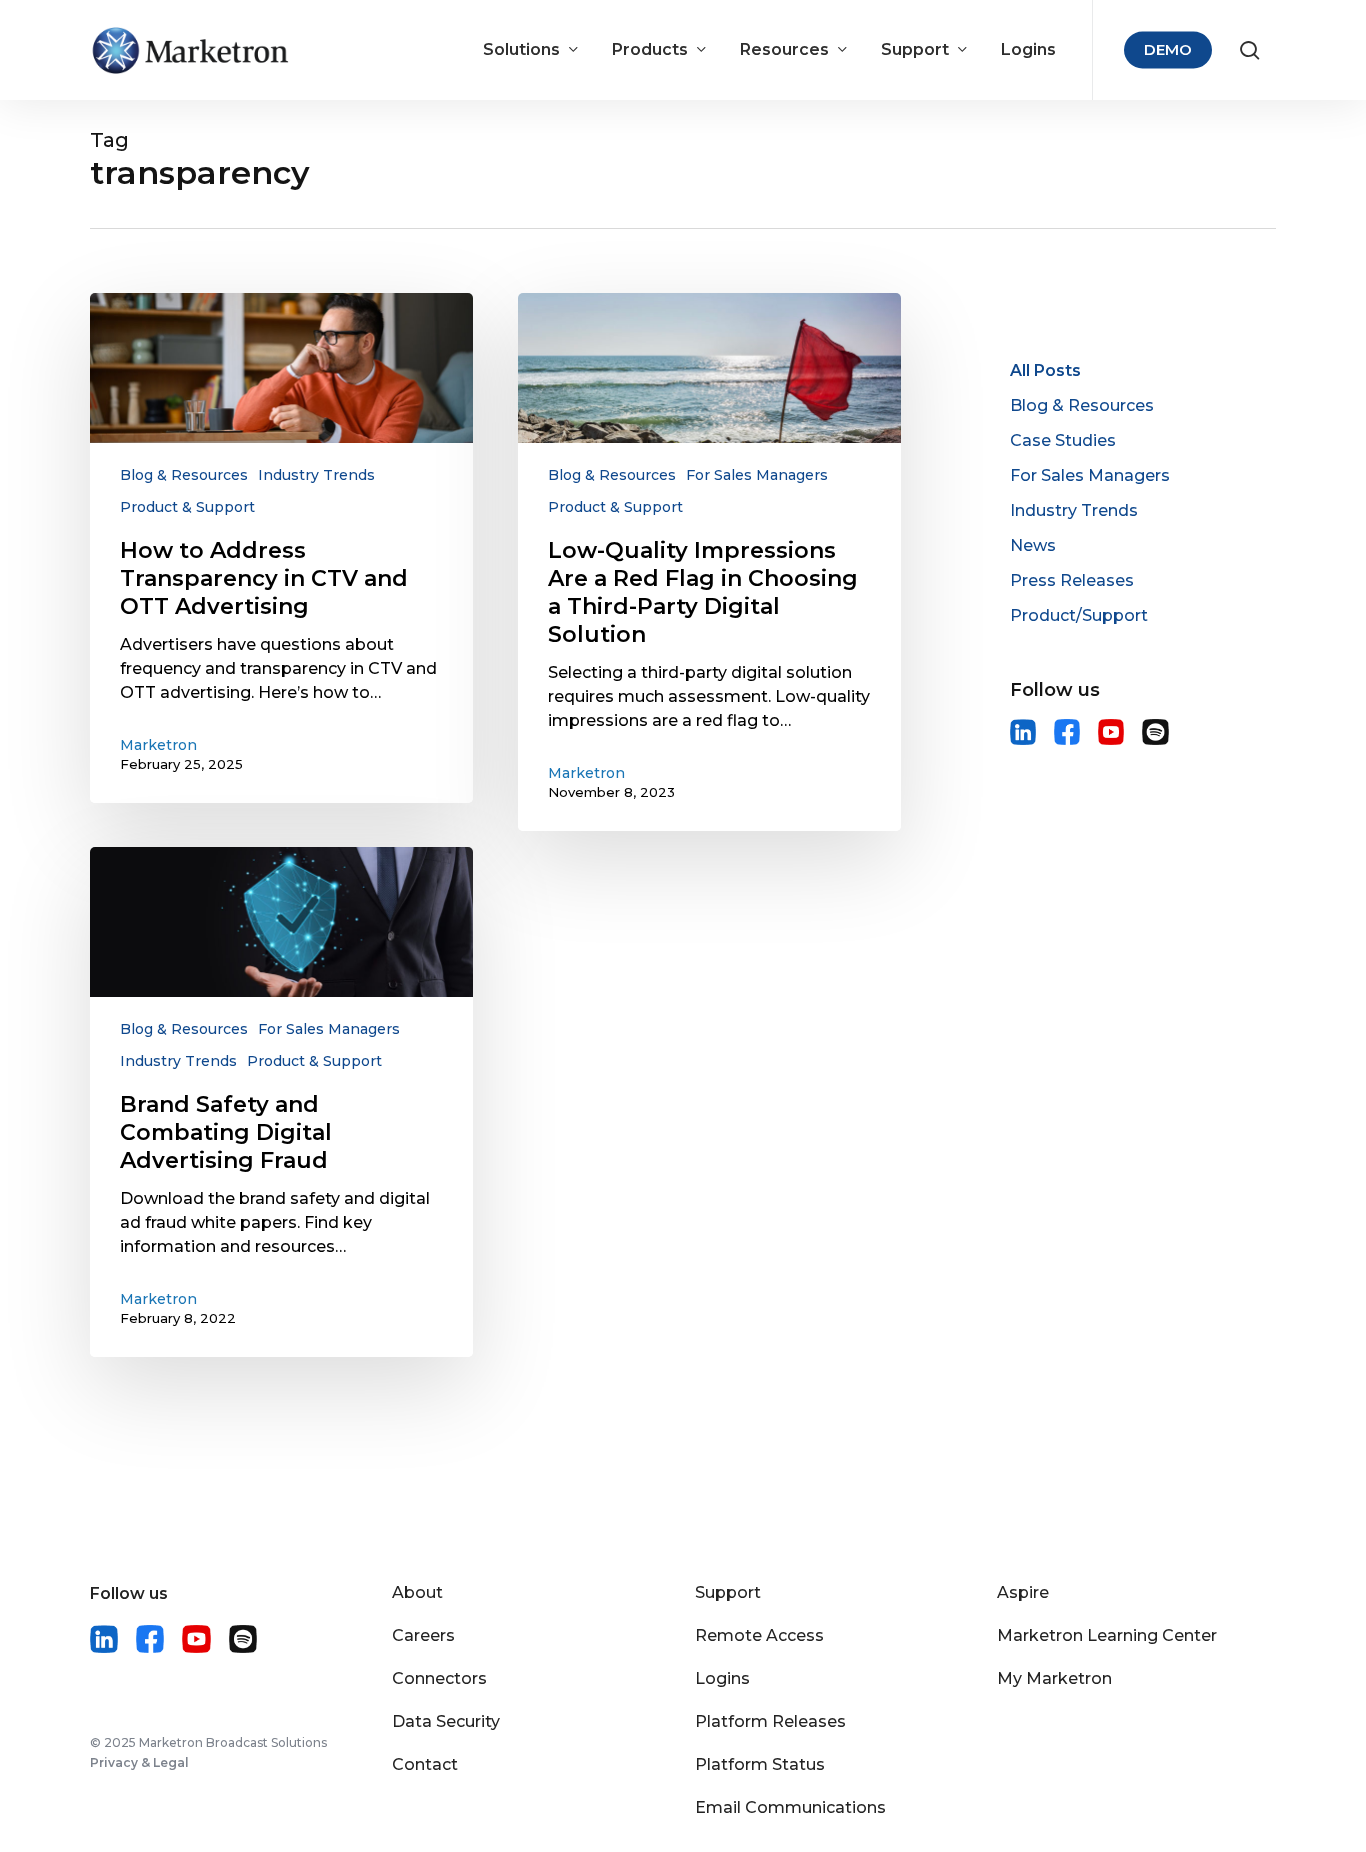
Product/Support (1079, 615)
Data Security (446, 1721)
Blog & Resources (184, 475)
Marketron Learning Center (1107, 1635)
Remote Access (759, 1635)
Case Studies (1063, 440)
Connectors (439, 1678)
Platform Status (760, 1764)
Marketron (158, 745)
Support (728, 1592)
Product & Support (187, 507)
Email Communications (790, 1807)
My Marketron (1054, 1678)
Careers (423, 1635)
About (417, 1592)
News (1033, 545)
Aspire (1023, 1592)
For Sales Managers (757, 475)
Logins (722, 1678)
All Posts (1045, 370)
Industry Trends (316, 475)
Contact (425, 1764)
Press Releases (1072, 580)
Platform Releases (770, 1721)
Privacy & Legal (139, 1762)
